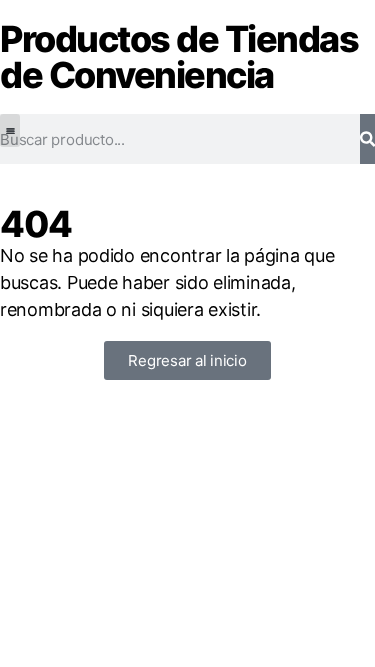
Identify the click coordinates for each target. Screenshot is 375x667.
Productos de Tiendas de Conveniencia (179, 57)
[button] (10, 130)
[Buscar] (367, 139)
